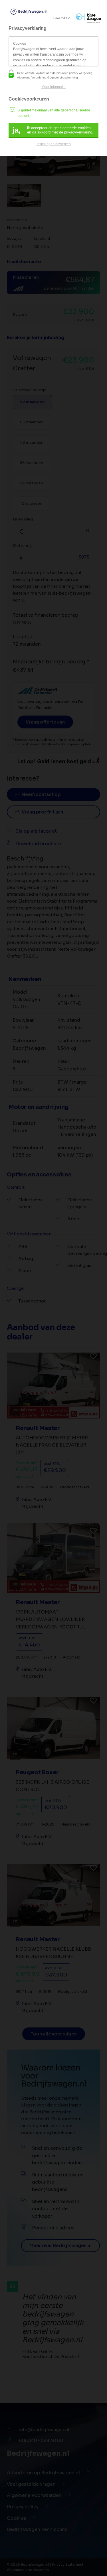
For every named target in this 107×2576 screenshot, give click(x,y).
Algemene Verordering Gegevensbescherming (48, 77)
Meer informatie (53, 87)
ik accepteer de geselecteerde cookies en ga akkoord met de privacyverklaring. (53, 130)
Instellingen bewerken (54, 144)
